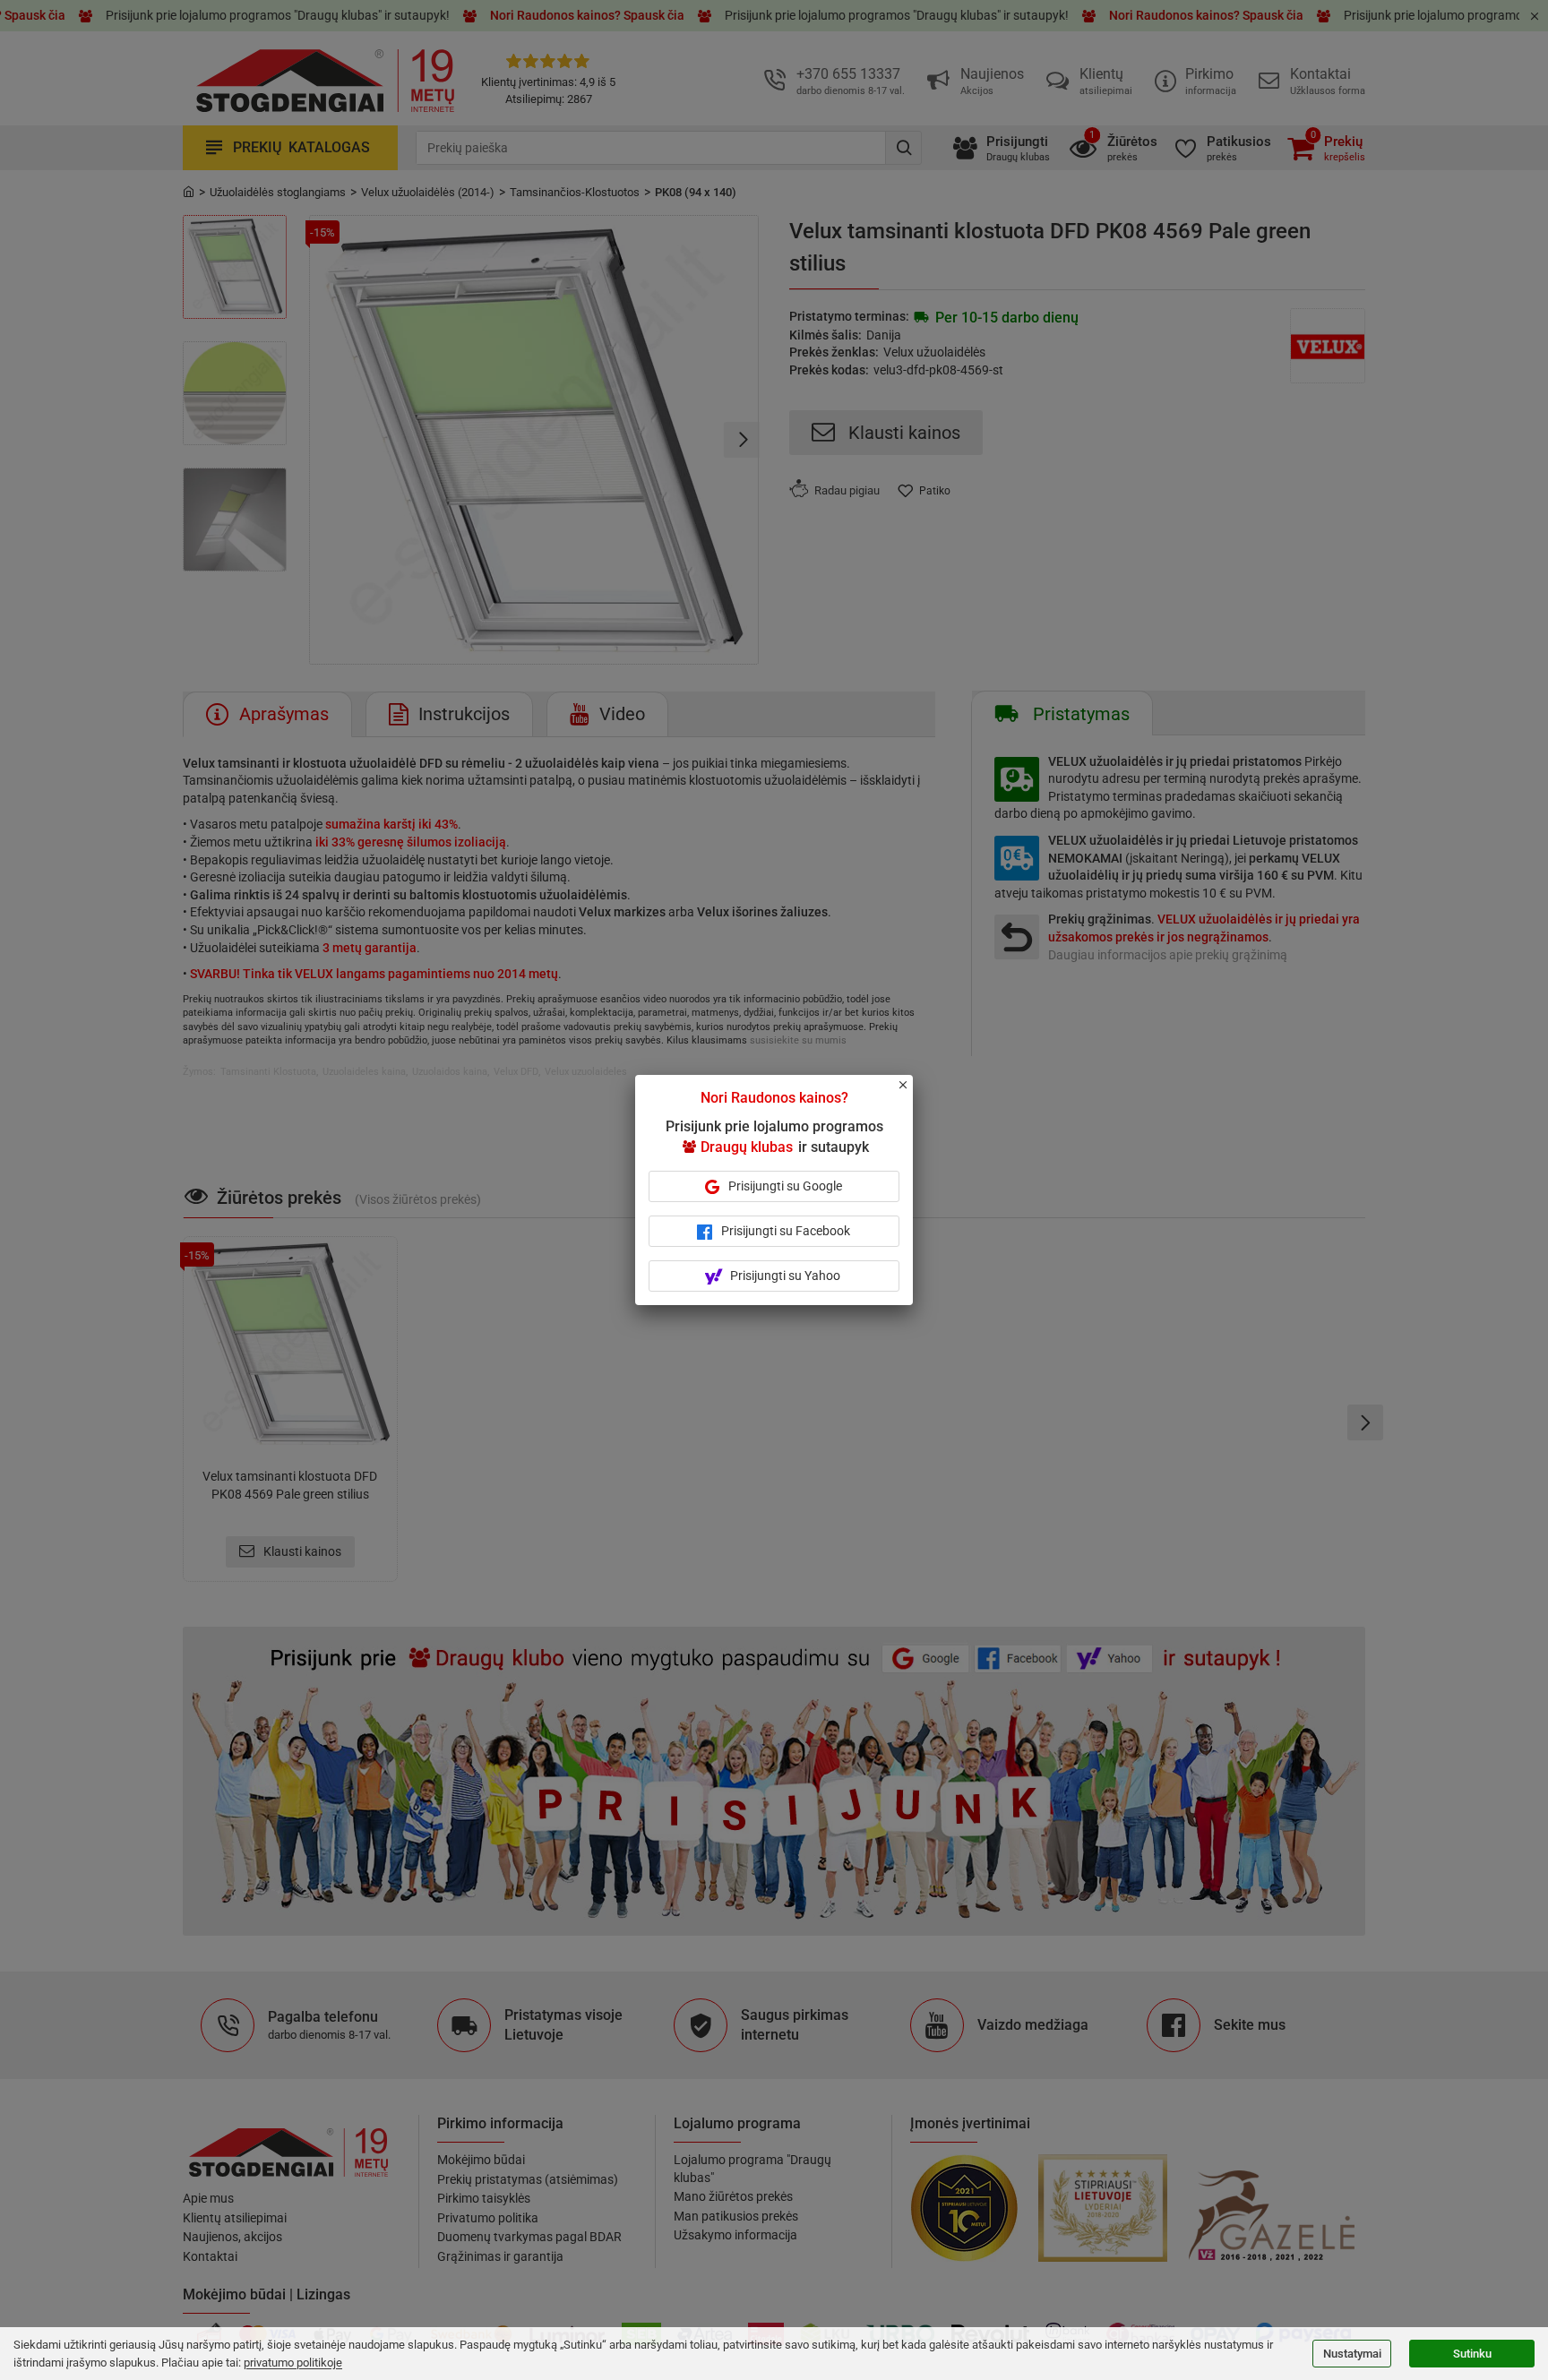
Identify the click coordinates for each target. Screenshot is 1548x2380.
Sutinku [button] (1472, 2354)
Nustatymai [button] (1352, 2354)
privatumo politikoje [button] (293, 2363)
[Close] (913, 1093)
